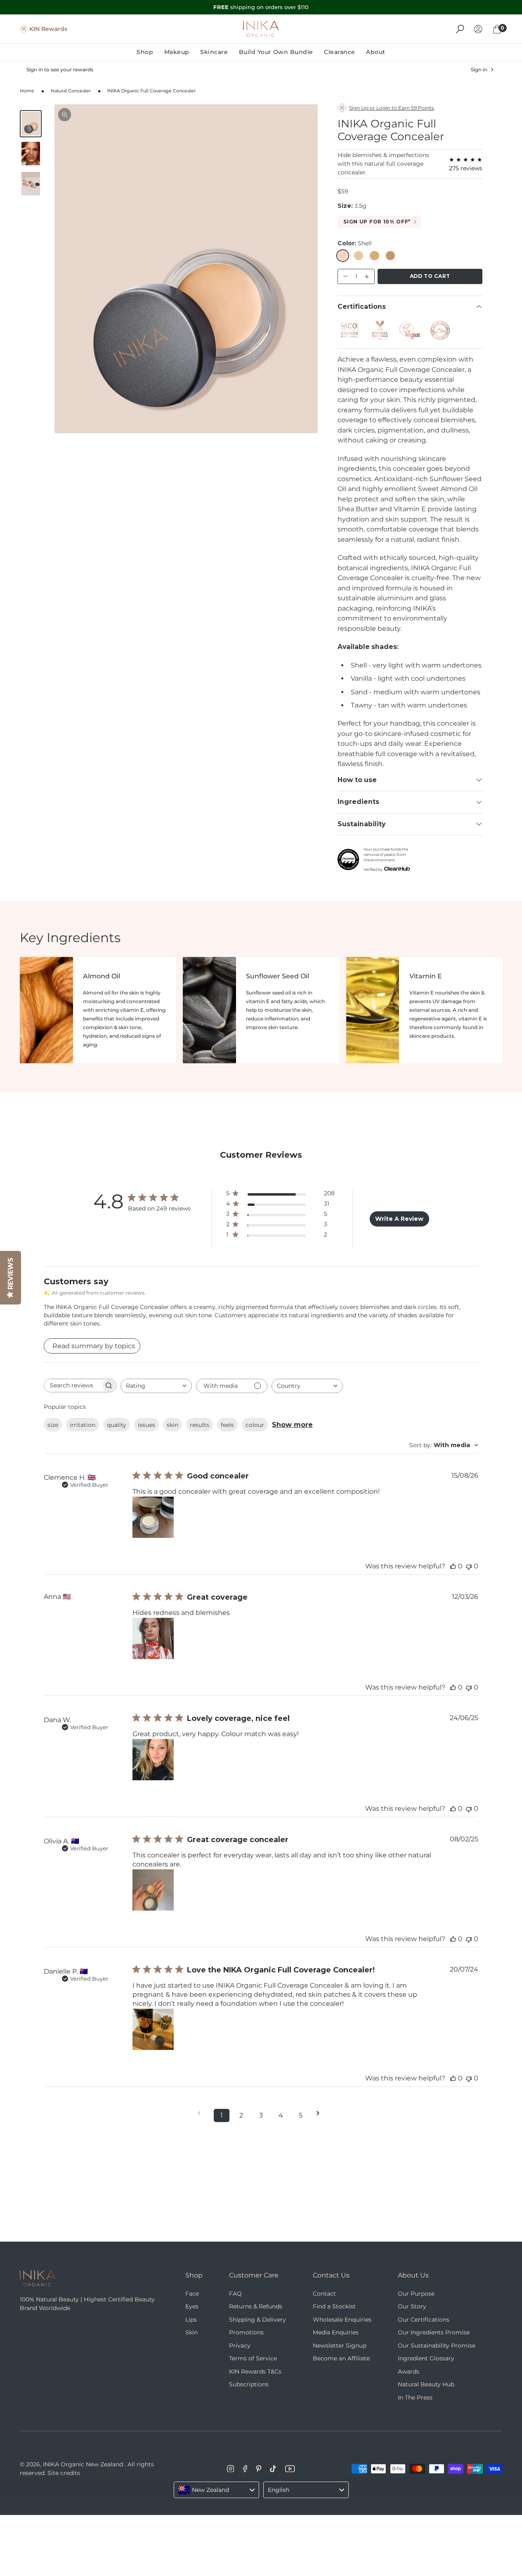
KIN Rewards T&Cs (255, 2372)
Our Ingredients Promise (434, 2332)
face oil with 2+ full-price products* (261, 7)
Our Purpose (416, 2294)
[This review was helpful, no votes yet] (453, 1566)
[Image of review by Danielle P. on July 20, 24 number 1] (153, 2029)
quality (117, 1425)
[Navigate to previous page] (202, 2113)
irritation (83, 1425)
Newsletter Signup (340, 2346)
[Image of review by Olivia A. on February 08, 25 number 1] (153, 1890)
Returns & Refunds (256, 2306)
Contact (324, 2294)
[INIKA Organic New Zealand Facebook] (245, 2469)
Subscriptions (249, 2384)
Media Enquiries (336, 2332)
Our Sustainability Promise (437, 2346)
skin (172, 1425)
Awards (409, 2372)
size (53, 1425)
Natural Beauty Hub (426, 2384)
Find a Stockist (334, 2306)
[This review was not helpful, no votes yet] (469, 1566)
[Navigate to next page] (321, 2113)
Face (192, 2294)
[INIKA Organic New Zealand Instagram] (231, 2469)
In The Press (415, 2397)
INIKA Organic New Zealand (83, 2464)
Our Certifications (424, 2320)
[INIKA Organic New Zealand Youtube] (290, 2469)
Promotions (246, 2332)
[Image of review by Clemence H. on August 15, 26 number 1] (153, 1517)
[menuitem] (148, 52)
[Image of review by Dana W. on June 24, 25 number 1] (153, 1760)
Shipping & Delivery (257, 2320)
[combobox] (156, 1386)
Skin (191, 2332)
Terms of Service (253, 2358)
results (200, 1425)
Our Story (412, 2306)
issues (146, 1425)
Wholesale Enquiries (342, 2320)
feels (227, 1425)
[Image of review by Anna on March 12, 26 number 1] (153, 1638)
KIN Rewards (48, 29)
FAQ (235, 2294)
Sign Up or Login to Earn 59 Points (392, 108)
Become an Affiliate (341, 2358)
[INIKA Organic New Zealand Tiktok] (273, 2469)
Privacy (240, 2346)
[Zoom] (65, 115)
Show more (292, 1425)
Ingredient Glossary (426, 2358)
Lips (191, 2320)
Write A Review (399, 1219)
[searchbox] (73, 1386)
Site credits (64, 2473)
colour (255, 1425)
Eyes (192, 2306)
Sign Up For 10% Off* (377, 222)
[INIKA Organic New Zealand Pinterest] (259, 2469)
